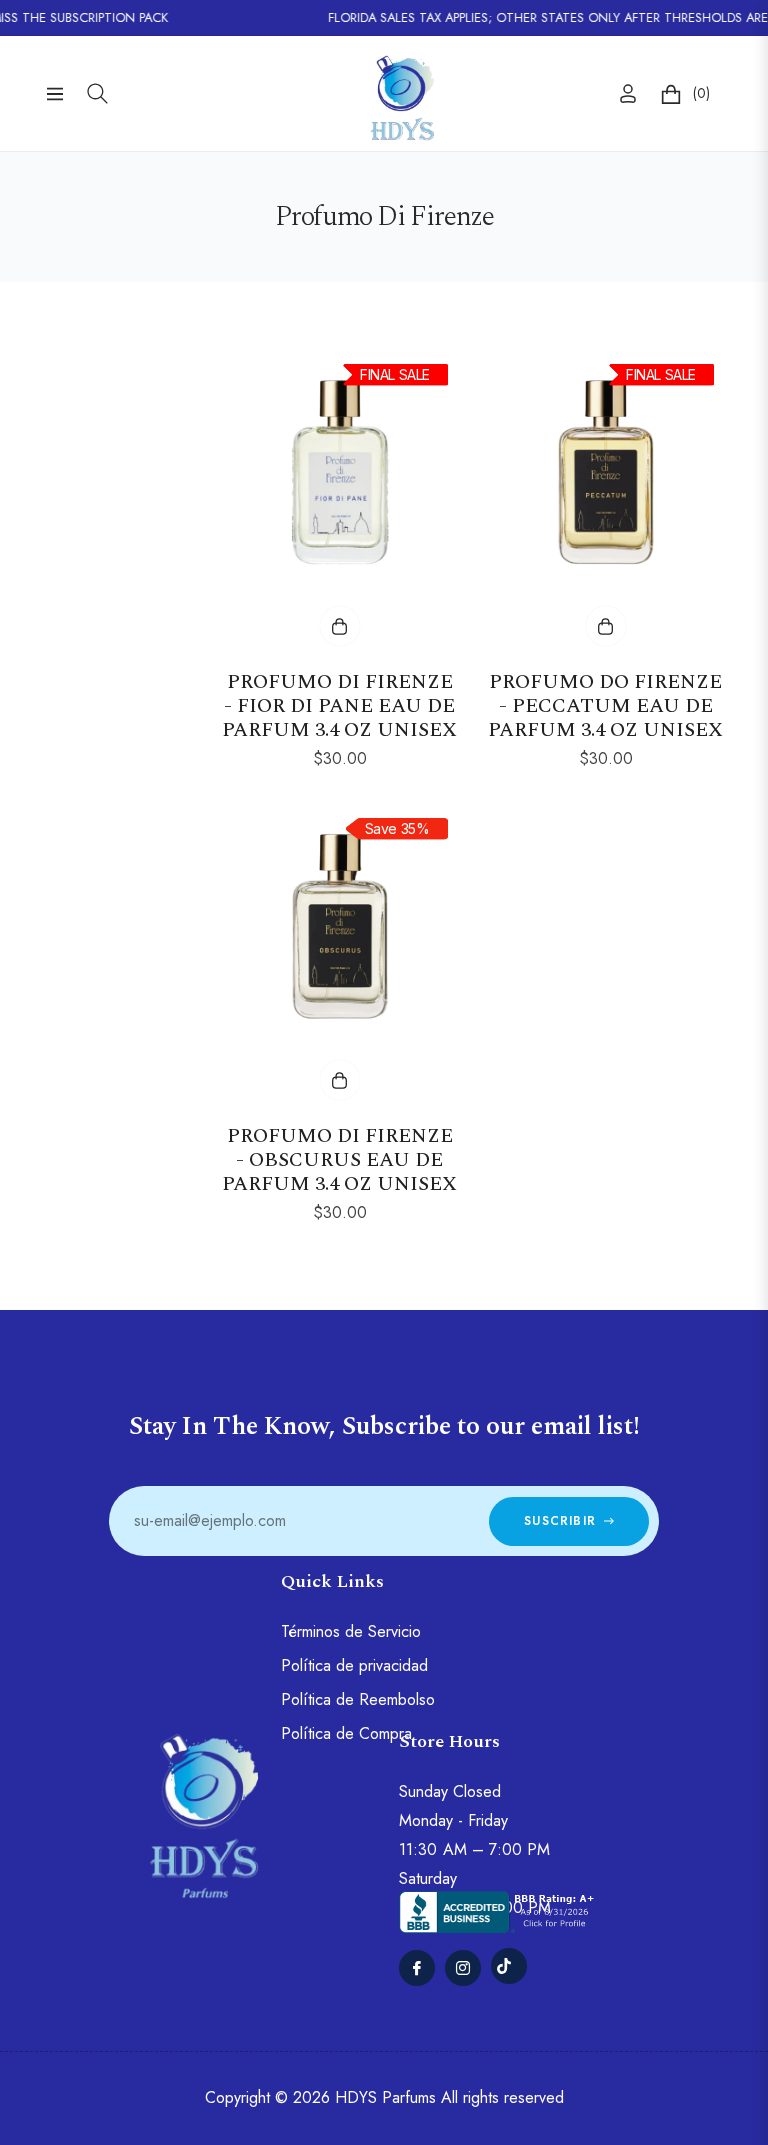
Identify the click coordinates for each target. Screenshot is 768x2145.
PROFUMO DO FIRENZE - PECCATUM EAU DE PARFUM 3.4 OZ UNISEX (605, 706)
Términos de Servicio (351, 1631)
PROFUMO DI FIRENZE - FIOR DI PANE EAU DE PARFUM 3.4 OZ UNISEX (339, 706)
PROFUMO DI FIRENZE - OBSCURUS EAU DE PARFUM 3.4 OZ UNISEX (339, 1160)
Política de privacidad (354, 1665)
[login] (628, 93)
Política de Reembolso (358, 1699)
